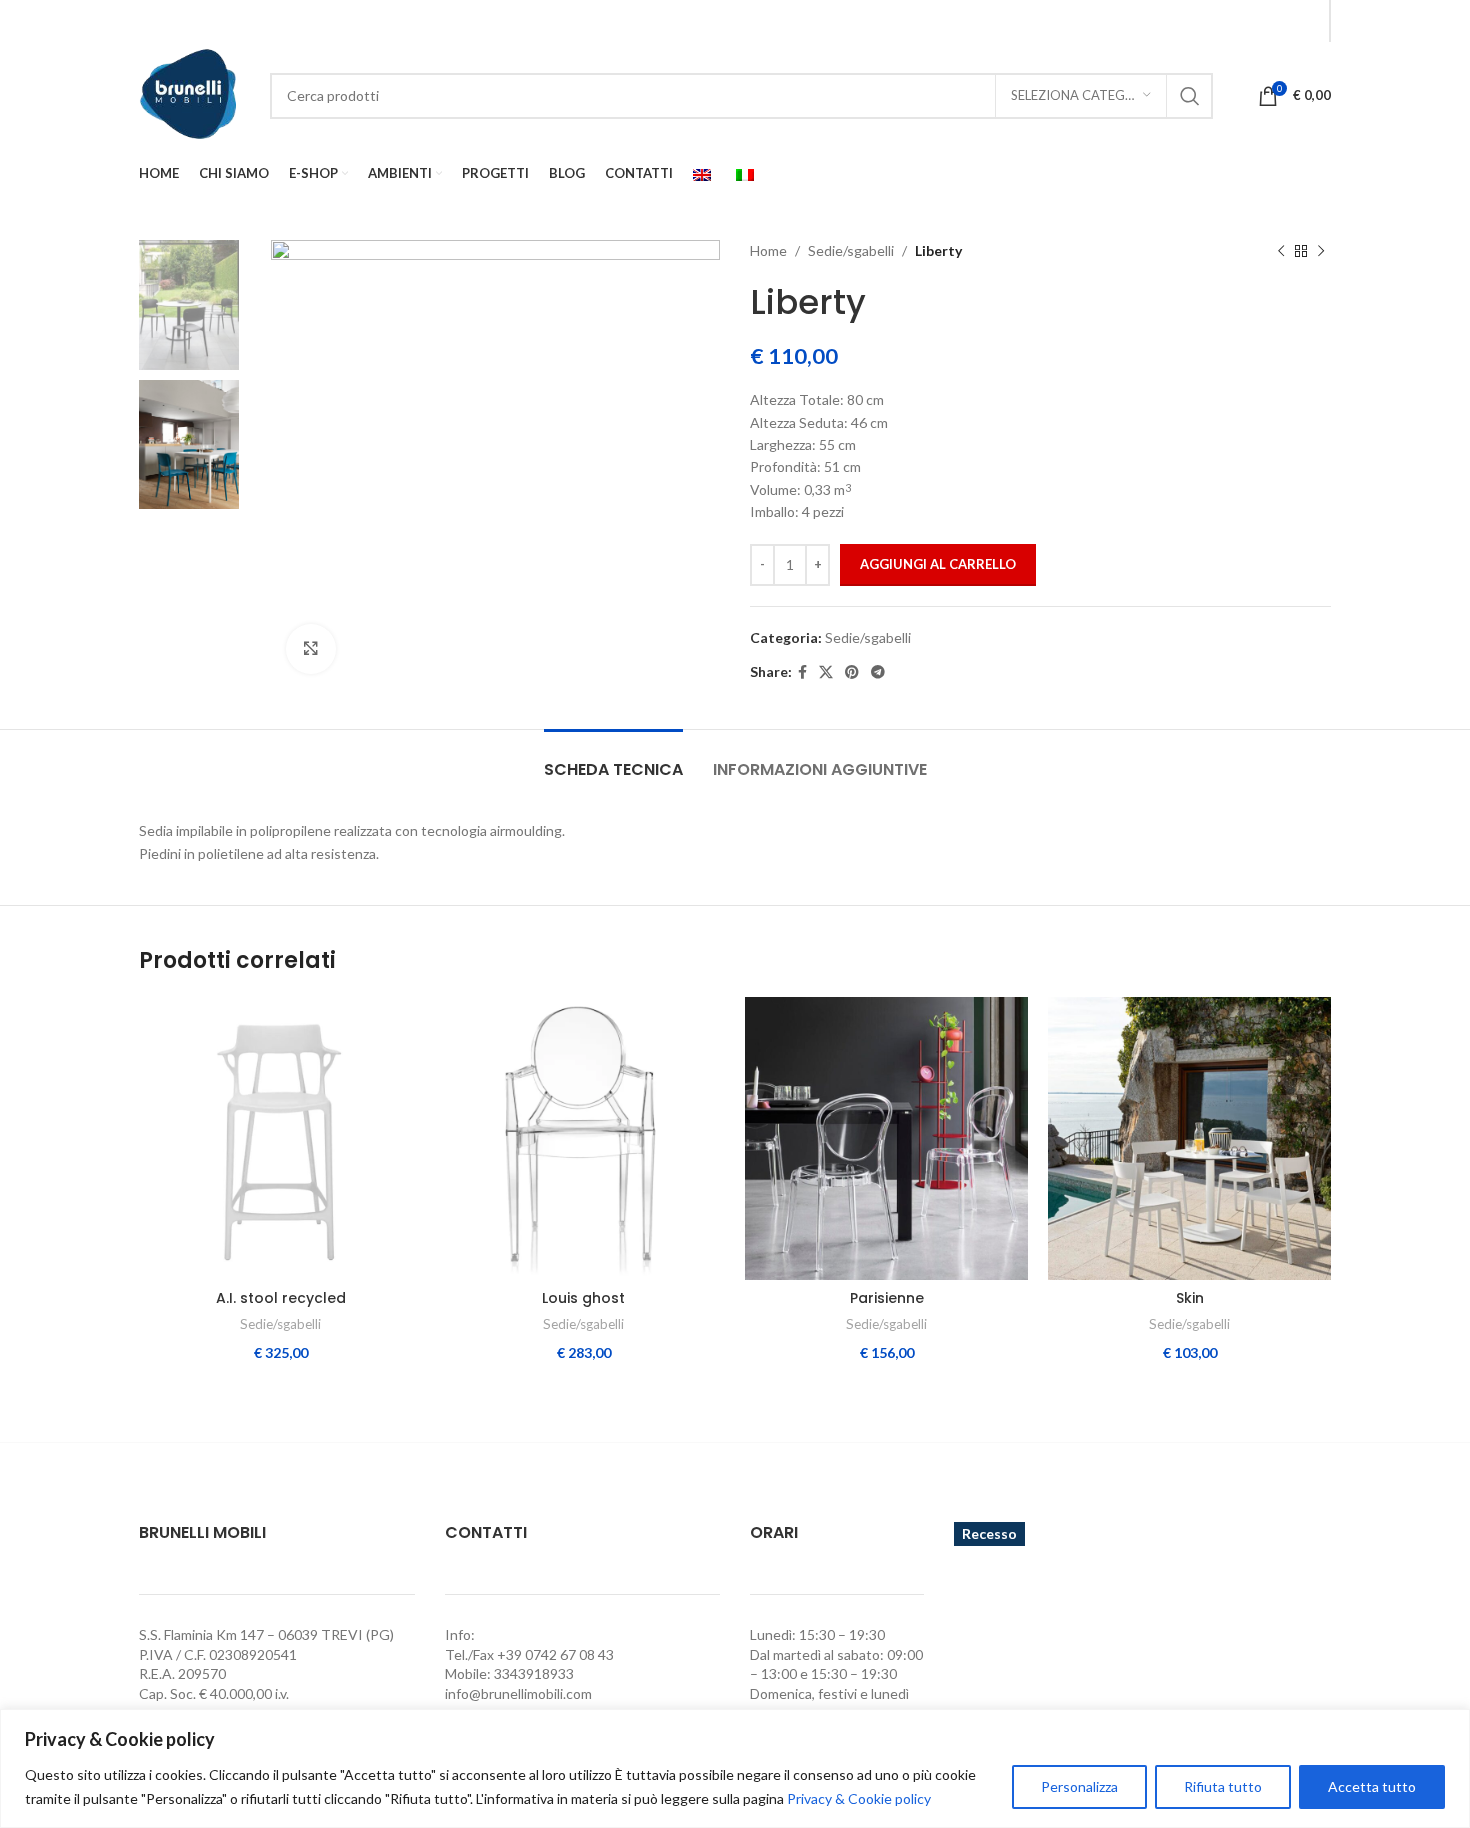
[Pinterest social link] (852, 672)
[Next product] (1321, 251)
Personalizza (1079, 1786)
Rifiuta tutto (1223, 1786)
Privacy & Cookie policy (859, 1798)
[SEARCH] (1190, 96)
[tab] (613, 759)
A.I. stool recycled (281, 1298)
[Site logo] (189, 93)
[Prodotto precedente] (1281, 251)
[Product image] (280, 1138)
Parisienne (887, 1298)
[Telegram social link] (878, 672)
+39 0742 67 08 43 (555, 1654)
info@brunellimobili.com (518, 1693)
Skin (1190, 1298)
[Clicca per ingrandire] (311, 649)
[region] (735, 1768)
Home (768, 250)
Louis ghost (583, 1298)
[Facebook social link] (1307, 21)
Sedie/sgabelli (851, 250)
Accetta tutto (1372, 1786)
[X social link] (826, 672)
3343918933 (534, 1673)
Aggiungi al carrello (938, 564)
